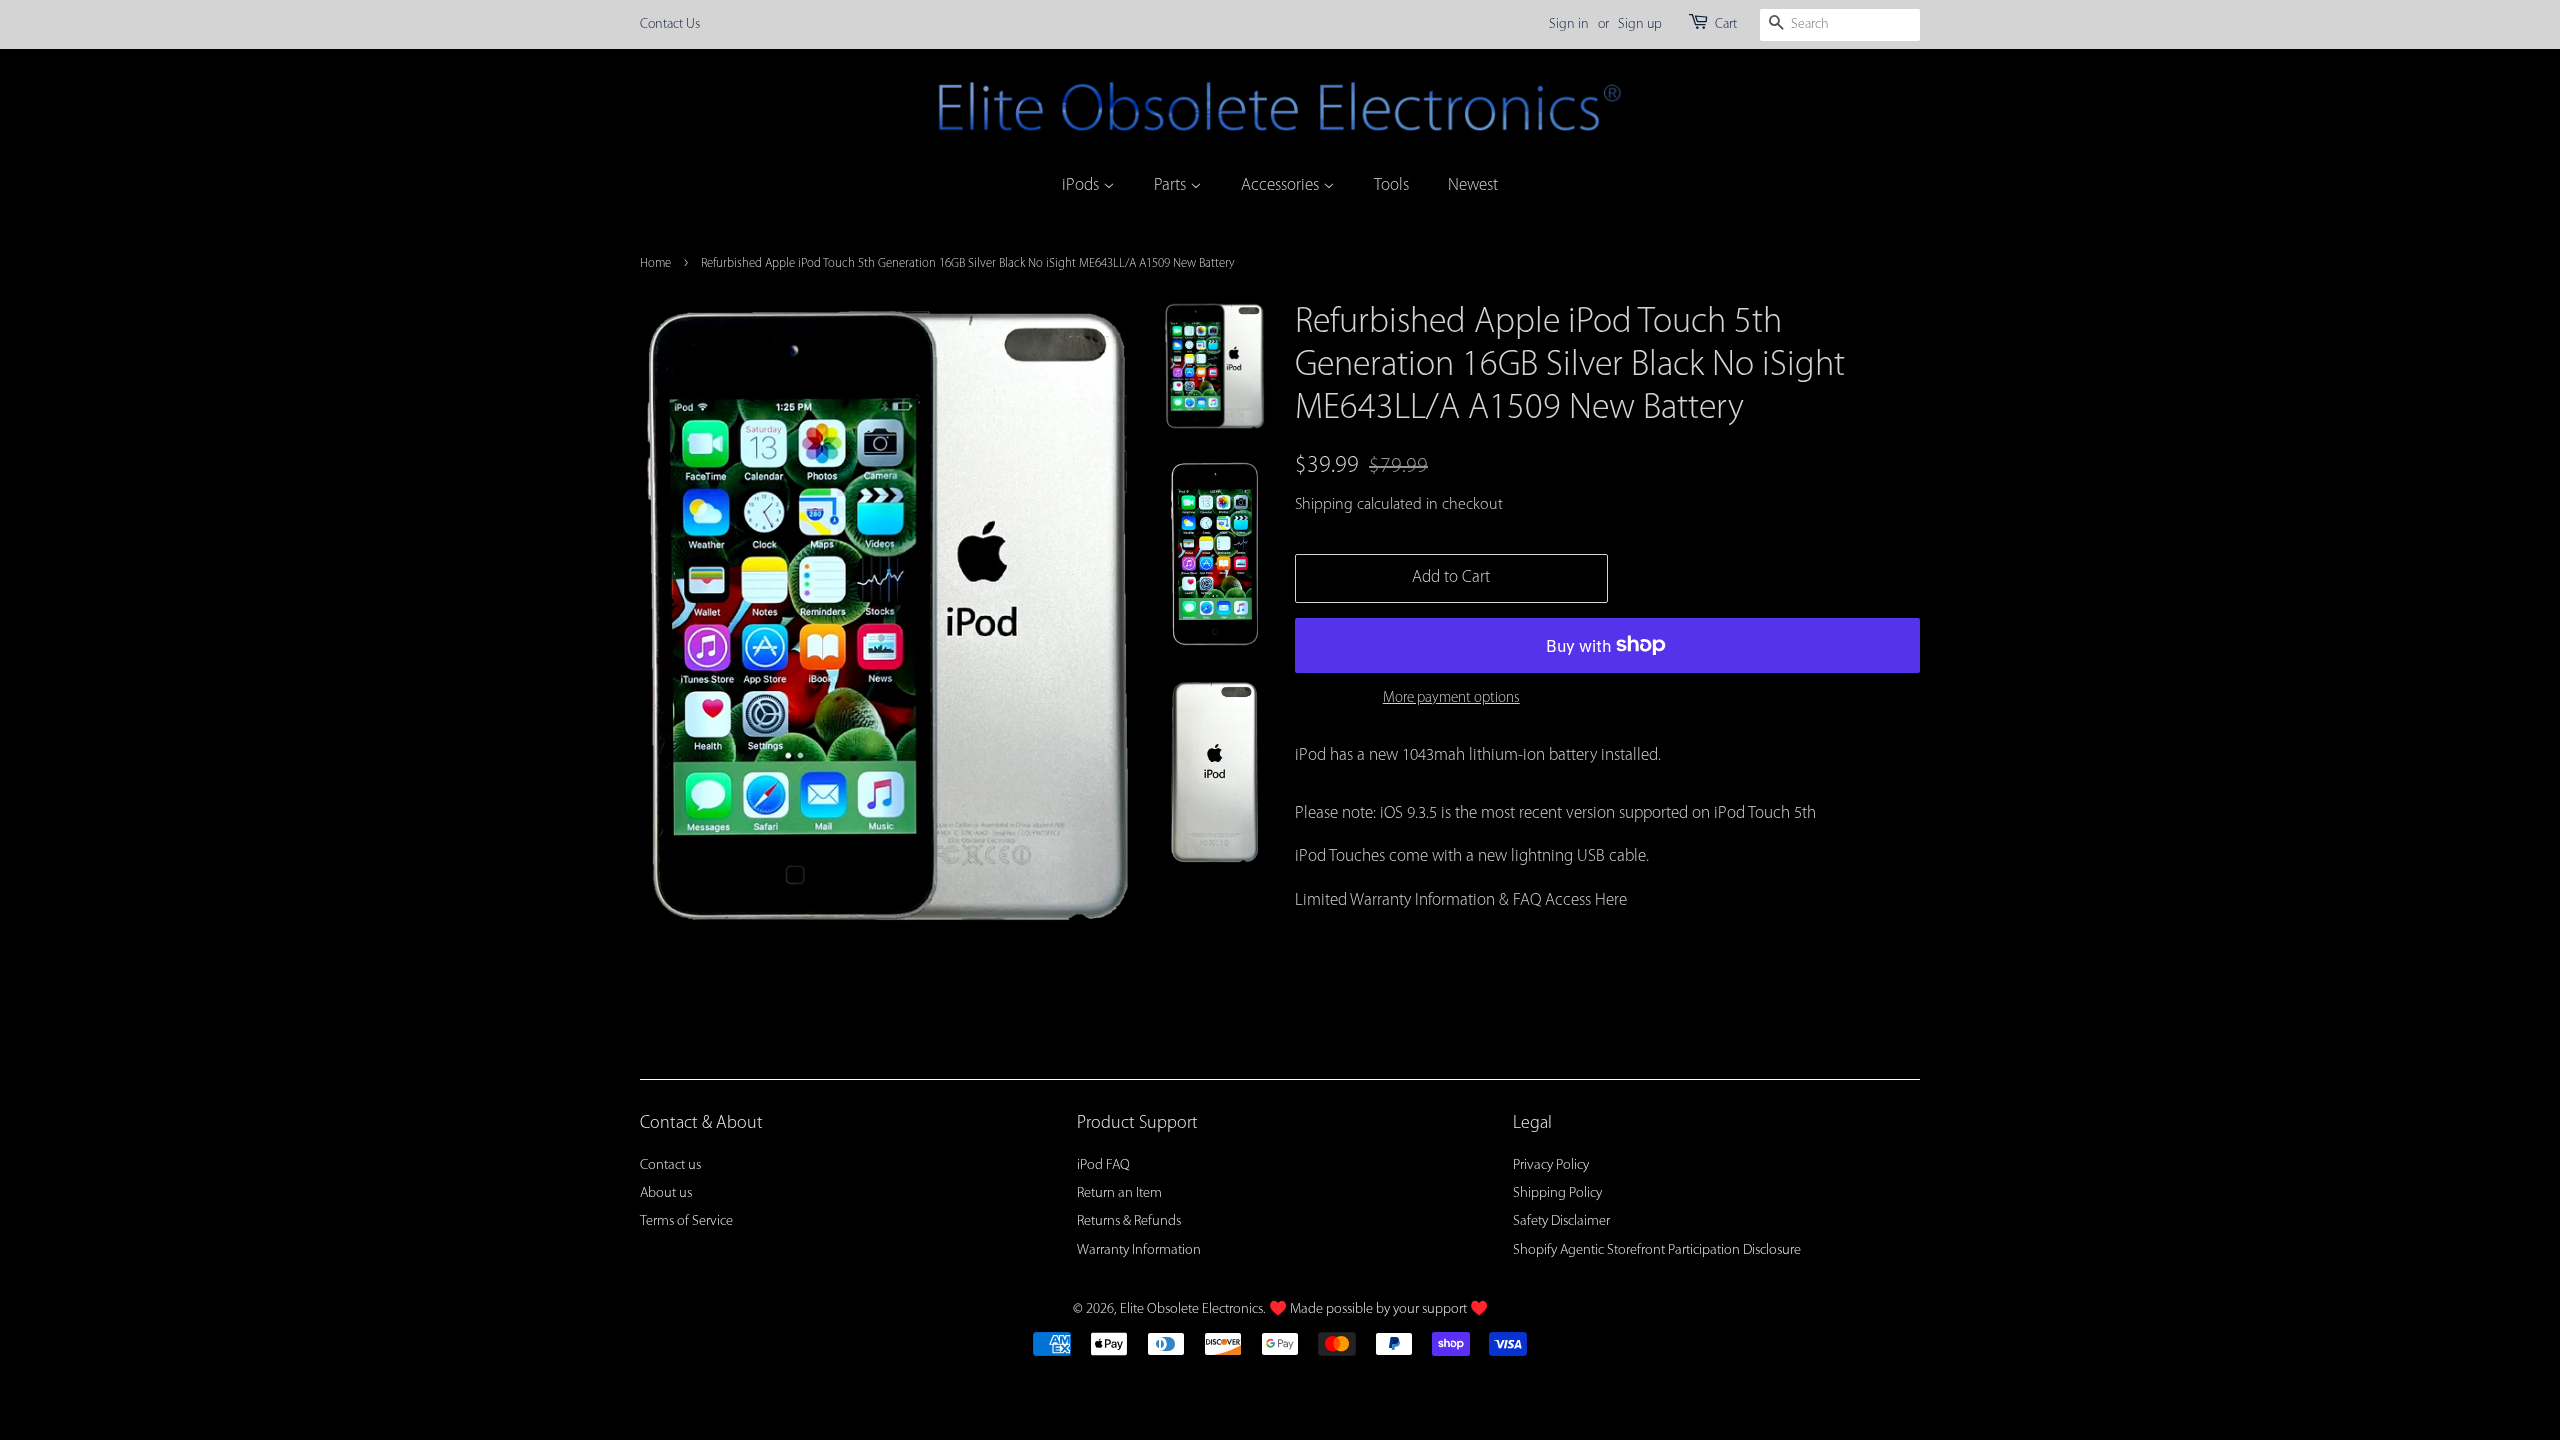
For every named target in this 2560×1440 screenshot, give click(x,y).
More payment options (1451, 698)
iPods (1082, 185)
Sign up (1640, 24)
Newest (1473, 185)
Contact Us (670, 24)
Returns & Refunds (1129, 1221)
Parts (1172, 185)
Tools (1391, 185)
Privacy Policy (1551, 1165)
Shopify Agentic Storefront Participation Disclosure (1657, 1250)
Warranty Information (1139, 1250)
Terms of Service (686, 1221)
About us (666, 1193)
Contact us (670, 1165)
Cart (1726, 24)
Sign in (1569, 24)
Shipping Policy (1557, 1193)
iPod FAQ (1103, 1165)
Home (655, 263)
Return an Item (1119, 1193)
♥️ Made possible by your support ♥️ (1378, 1309)
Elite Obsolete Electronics (1191, 1309)
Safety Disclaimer (1561, 1221)
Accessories (1282, 185)
